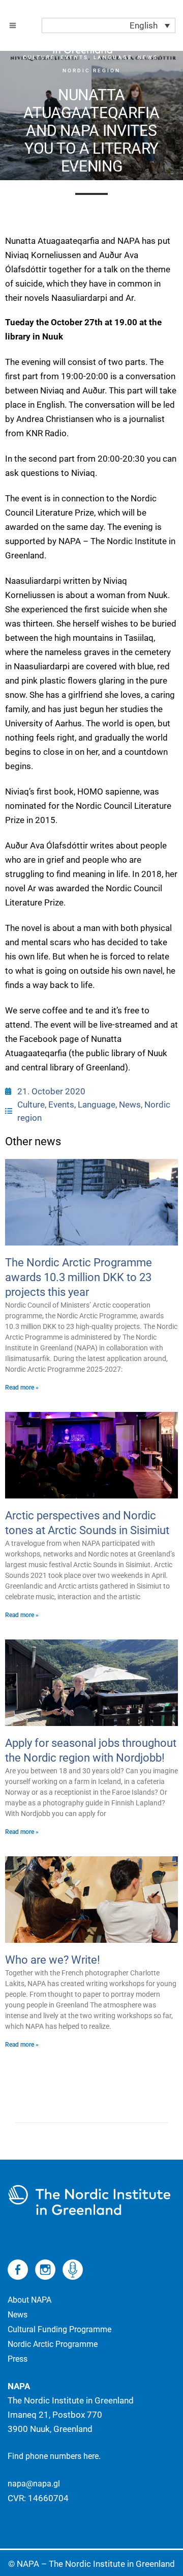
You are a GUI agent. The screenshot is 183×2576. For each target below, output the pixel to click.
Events (61, 1105)
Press (18, 2359)
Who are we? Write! (53, 1960)
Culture (31, 1105)
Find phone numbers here (53, 2456)
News (130, 1105)
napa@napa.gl (34, 2484)
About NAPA (29, 2300)
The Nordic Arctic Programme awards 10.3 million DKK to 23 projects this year (79, 1277)
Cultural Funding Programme (59, 2329)
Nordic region (91, 70)
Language (97, 1105)
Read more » (22, 1388)
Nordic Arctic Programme (53, 2344)
